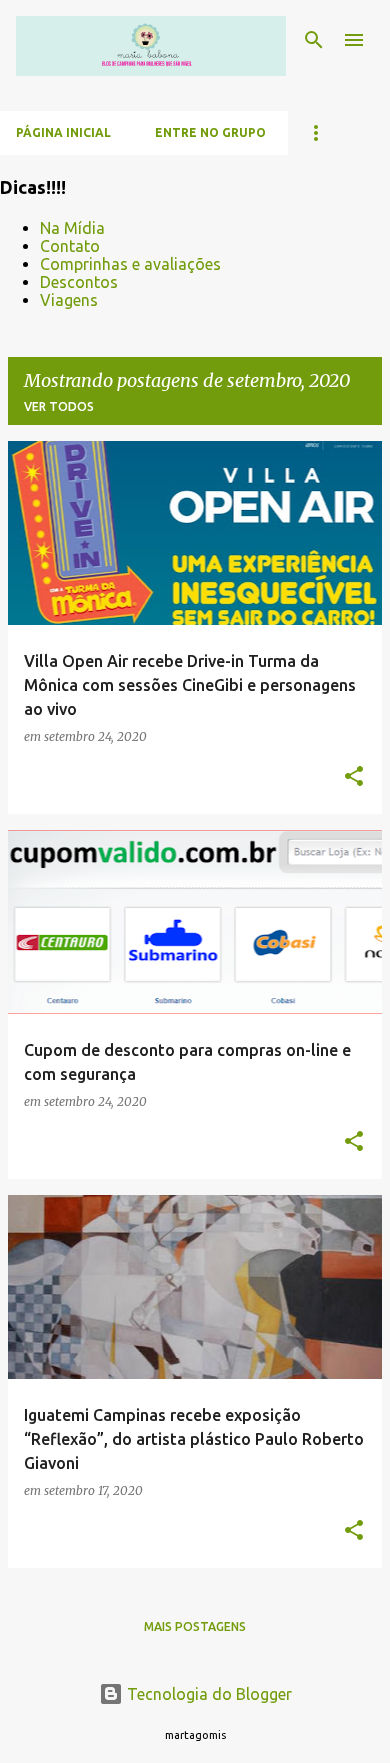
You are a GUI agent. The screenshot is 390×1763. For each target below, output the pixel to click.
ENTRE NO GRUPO (210, 132)
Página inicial (63, 132)
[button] (354, 777)
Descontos (79, 282)
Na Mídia (72, 228)
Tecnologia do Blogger (207, 1694)
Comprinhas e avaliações (130, 264)
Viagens (69, 300)
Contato (70, 246)
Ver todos (59, 406)
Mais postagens (195, 1626)
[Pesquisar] (314, 40)
